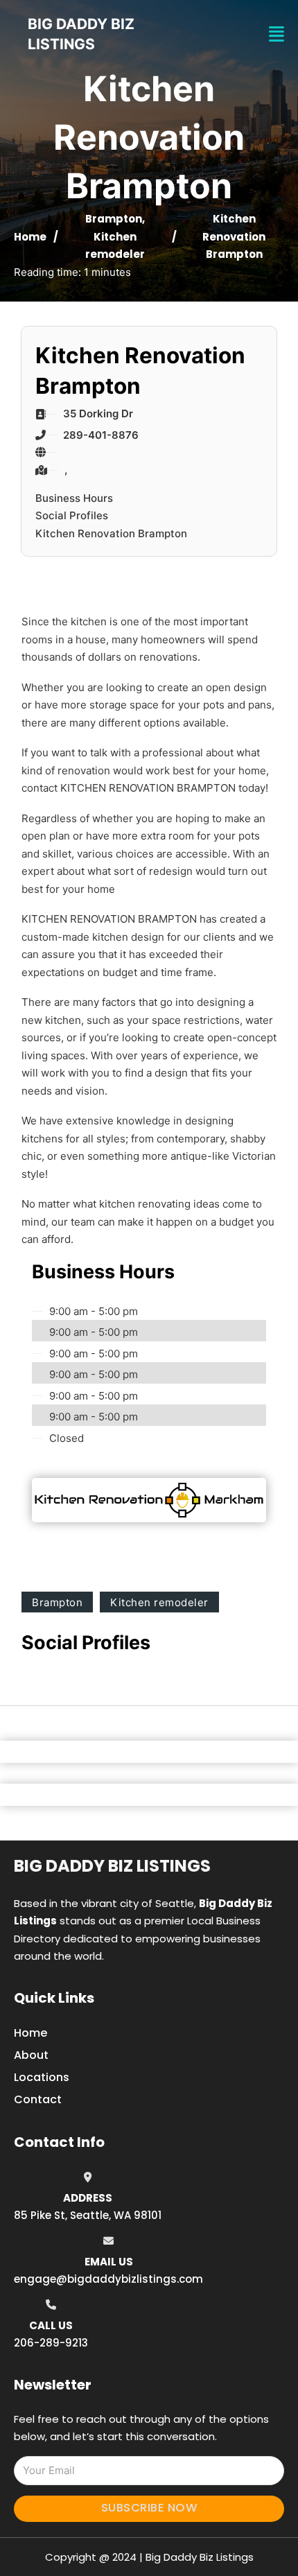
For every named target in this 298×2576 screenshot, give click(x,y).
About (31, 2055)
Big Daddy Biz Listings (112, 1866)
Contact (38, 2099)
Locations (42, 2077)
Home (30, 237)
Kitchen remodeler (159, 1602)
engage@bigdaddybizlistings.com (108, 2279)
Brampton (114, 219)
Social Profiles (72, 515)
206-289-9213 (51, 2343)
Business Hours (74, 498)
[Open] (277, 34)
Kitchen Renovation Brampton (111, 533)
